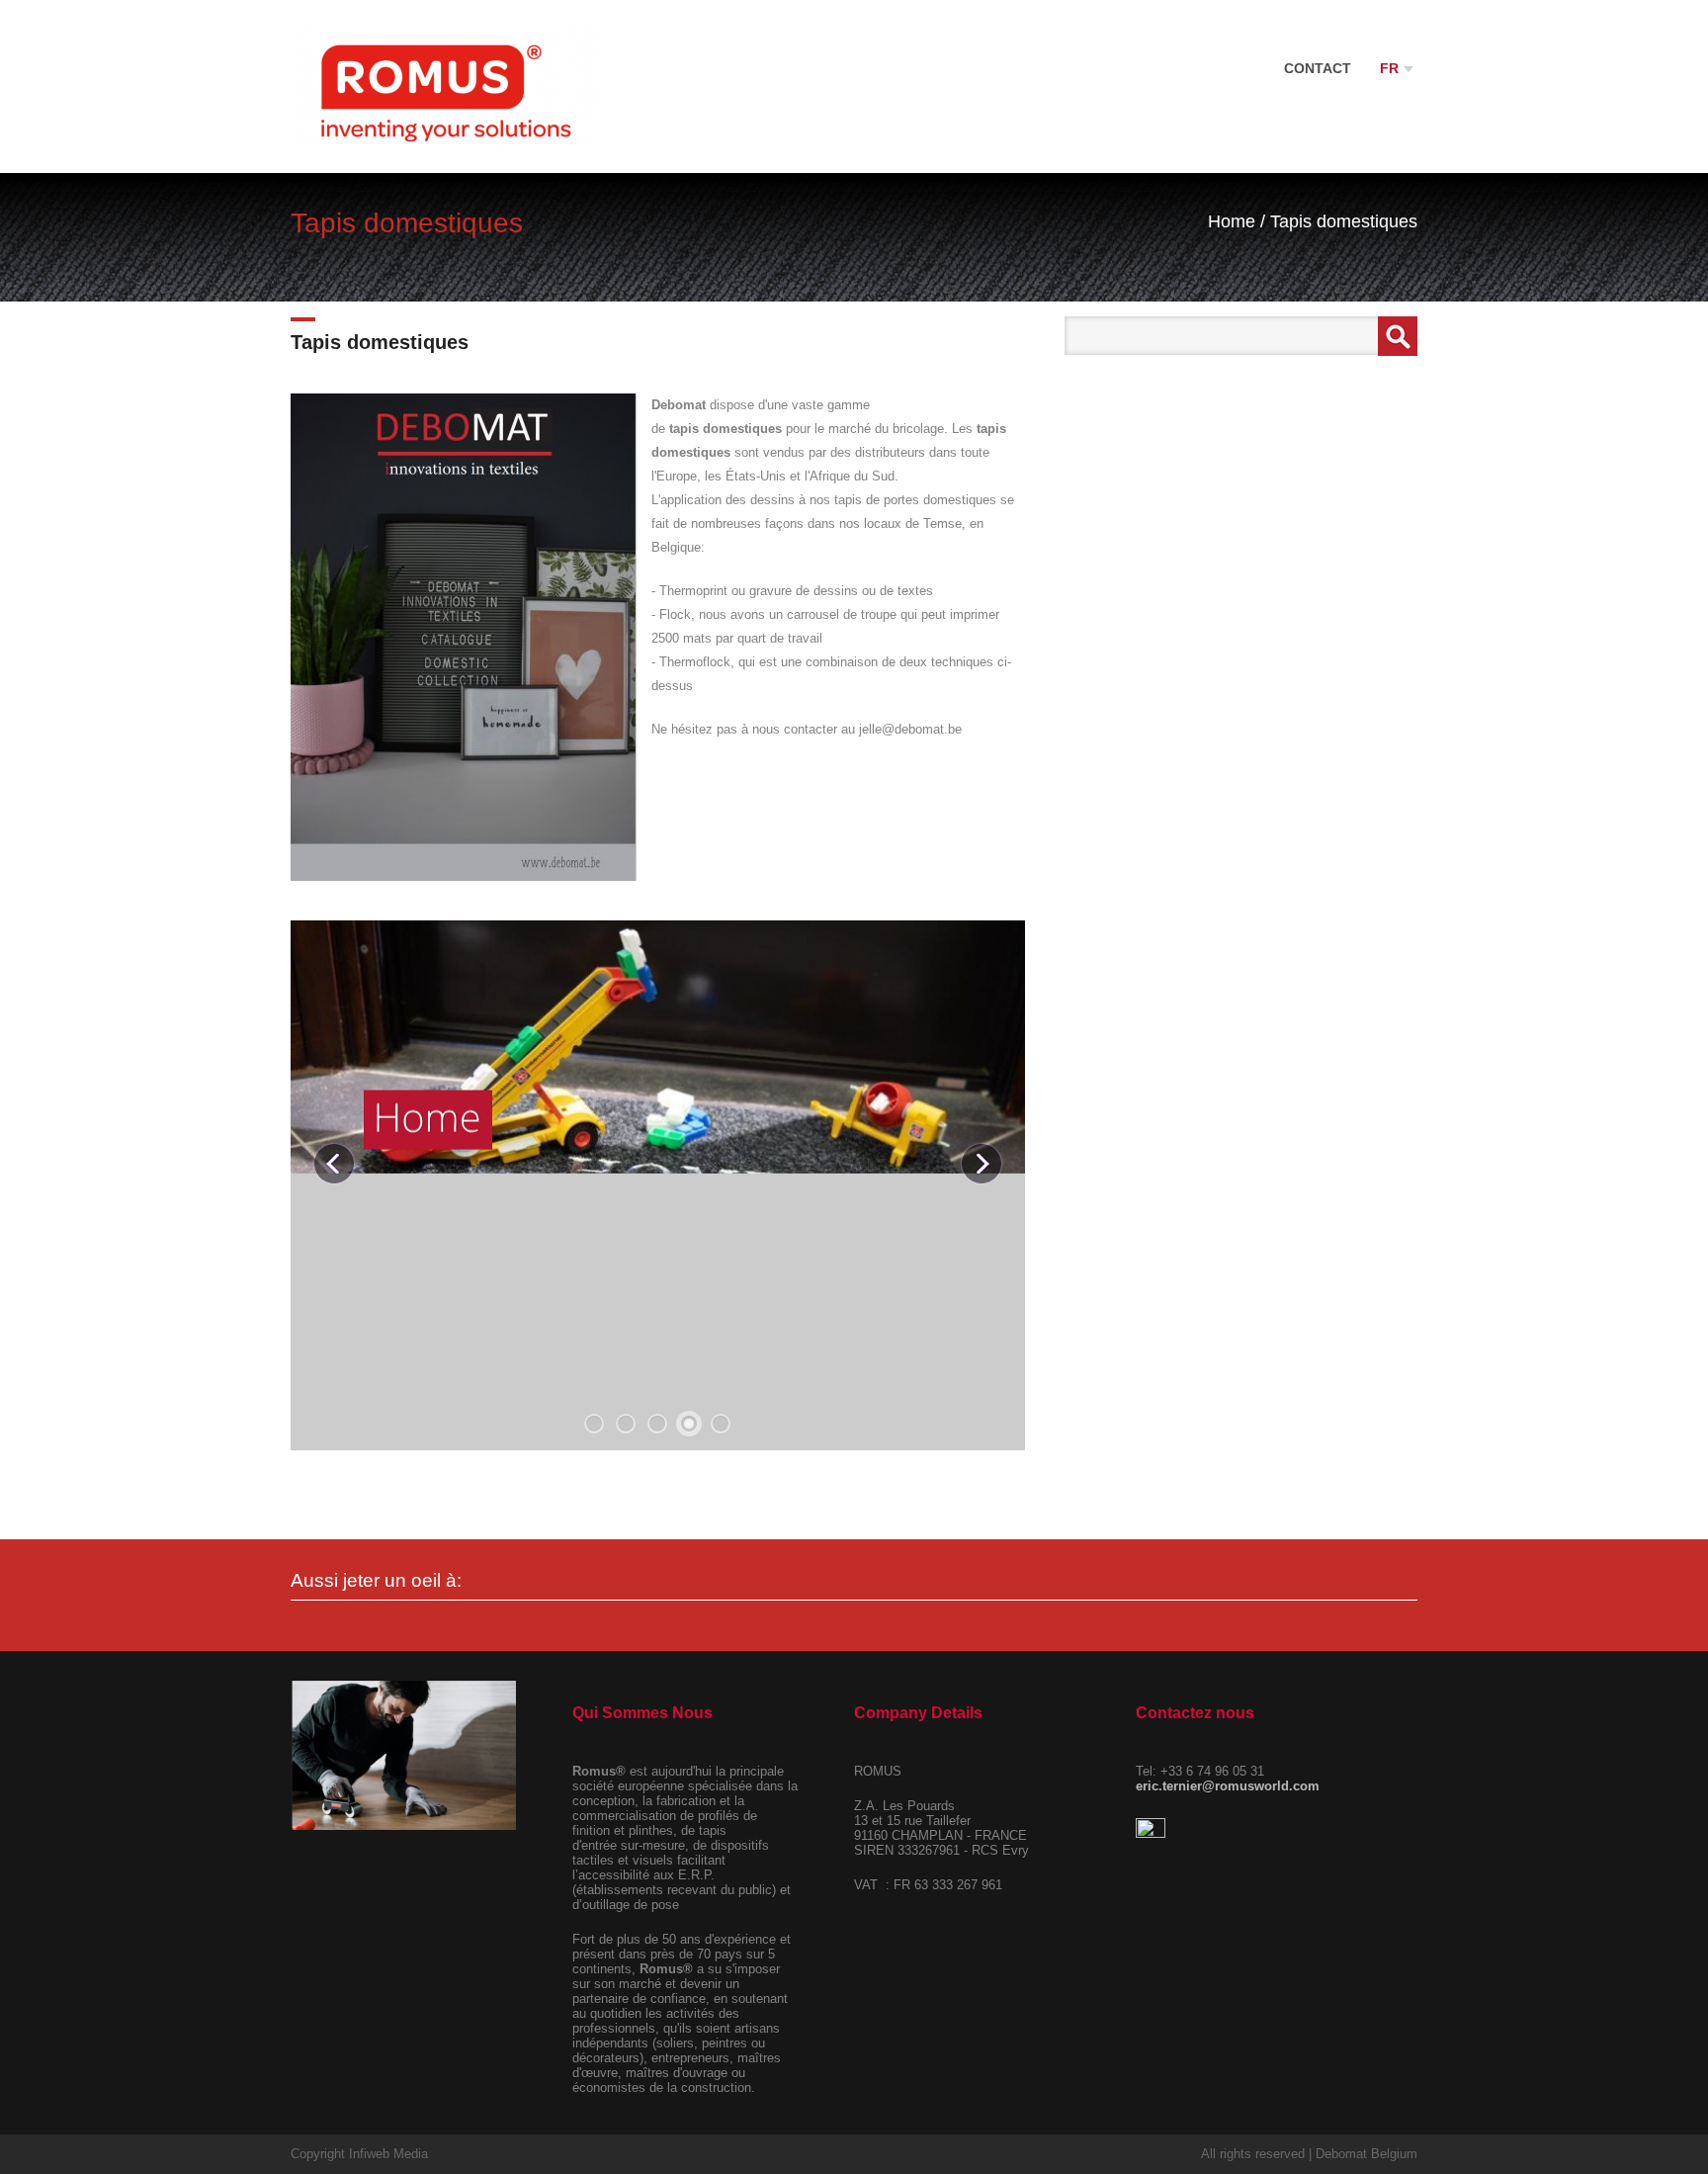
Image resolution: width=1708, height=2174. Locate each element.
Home (1232, 221)
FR (1391, 68)
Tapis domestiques (1344, 221)
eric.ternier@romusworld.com (1228, 1786)
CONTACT (1318, 68)
